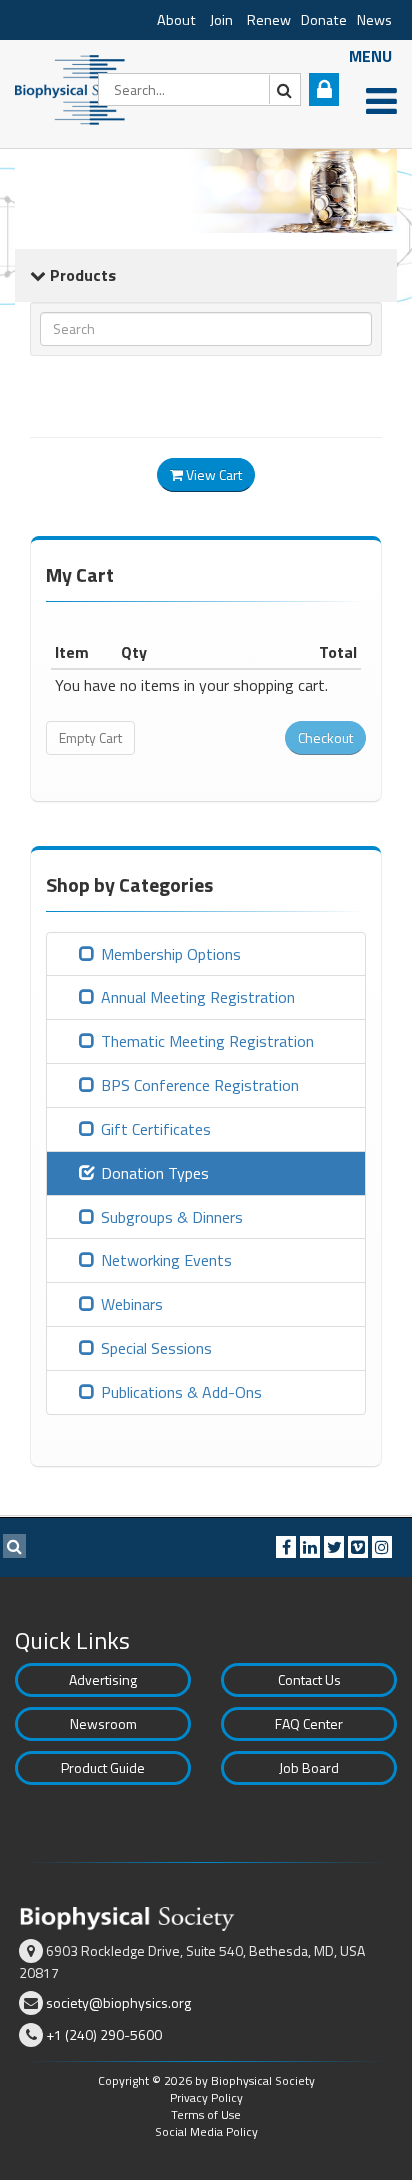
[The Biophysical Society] (75, 88)
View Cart (212, 474)
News (374, 20)
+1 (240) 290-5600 (104, 2034)
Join (221, 20)
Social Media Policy (206, 2131)
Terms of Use (206, 2114)
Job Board (309, 1767)
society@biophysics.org (118, 2002)
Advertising (103, 1679)
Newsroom (103, 1723)
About (176, 20)
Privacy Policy (206, 2097)
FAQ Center (309, 1723)
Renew (269, 20)
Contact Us (309, 1679)
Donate (324, 20)
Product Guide (103, 1767)
